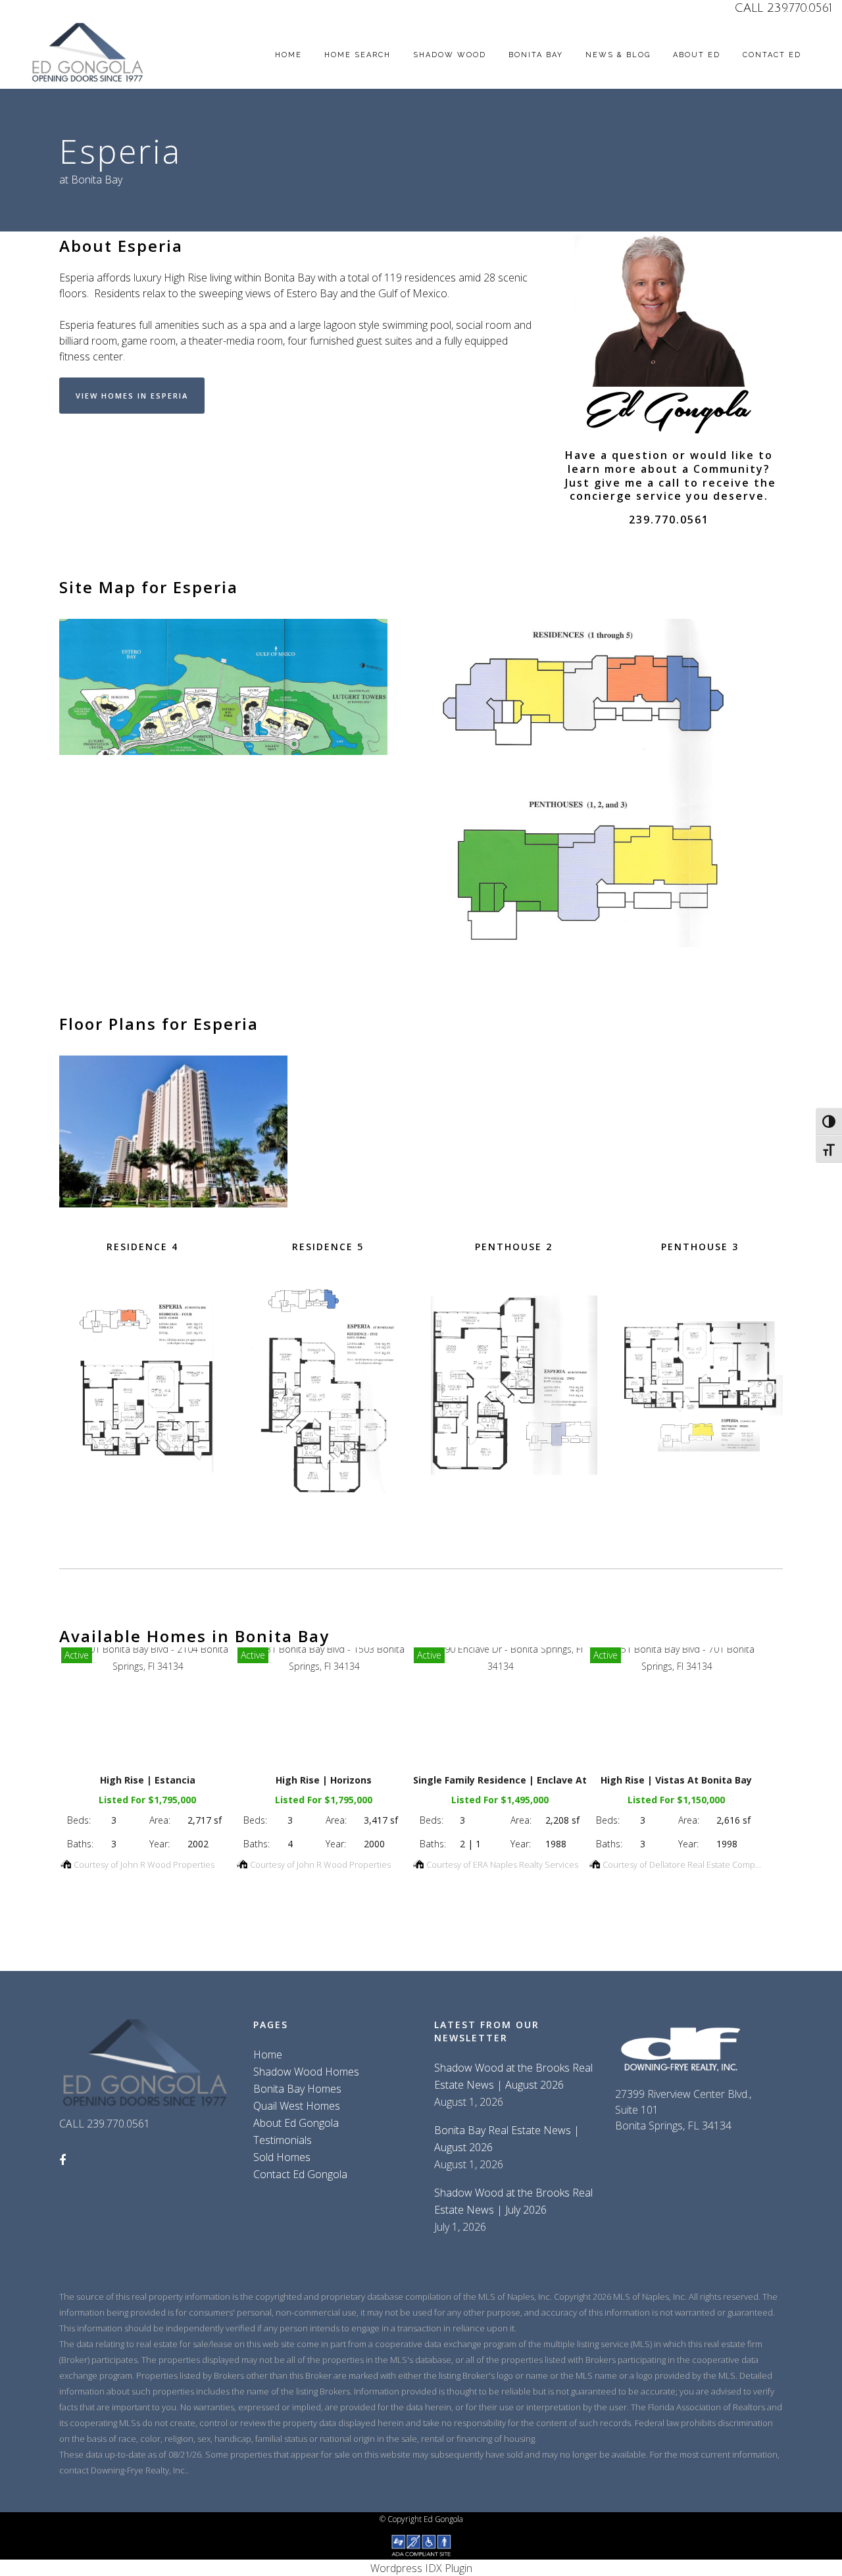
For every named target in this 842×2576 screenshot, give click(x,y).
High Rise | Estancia (148, 1780)
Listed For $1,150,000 (676, 1800)
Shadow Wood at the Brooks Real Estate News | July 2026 (513, 2201)
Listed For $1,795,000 (147, 1800)
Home (268, 2054)
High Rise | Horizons (324, 1780)
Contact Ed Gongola (300, 2174)
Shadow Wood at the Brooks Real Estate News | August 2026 (513, 2076)
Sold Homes (282, 2157)
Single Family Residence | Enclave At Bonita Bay (527, 1780)
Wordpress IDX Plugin (421, 2568)
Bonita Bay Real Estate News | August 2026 (507, 2139)
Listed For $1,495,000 (500, 1800)
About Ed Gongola (296, 2123)
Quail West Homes (297, 2106)
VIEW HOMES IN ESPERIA (132, 396)
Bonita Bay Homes (297, 2089)
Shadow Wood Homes (306, 2072)
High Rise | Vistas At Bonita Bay (676, 1780)
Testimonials (283, 2140)
